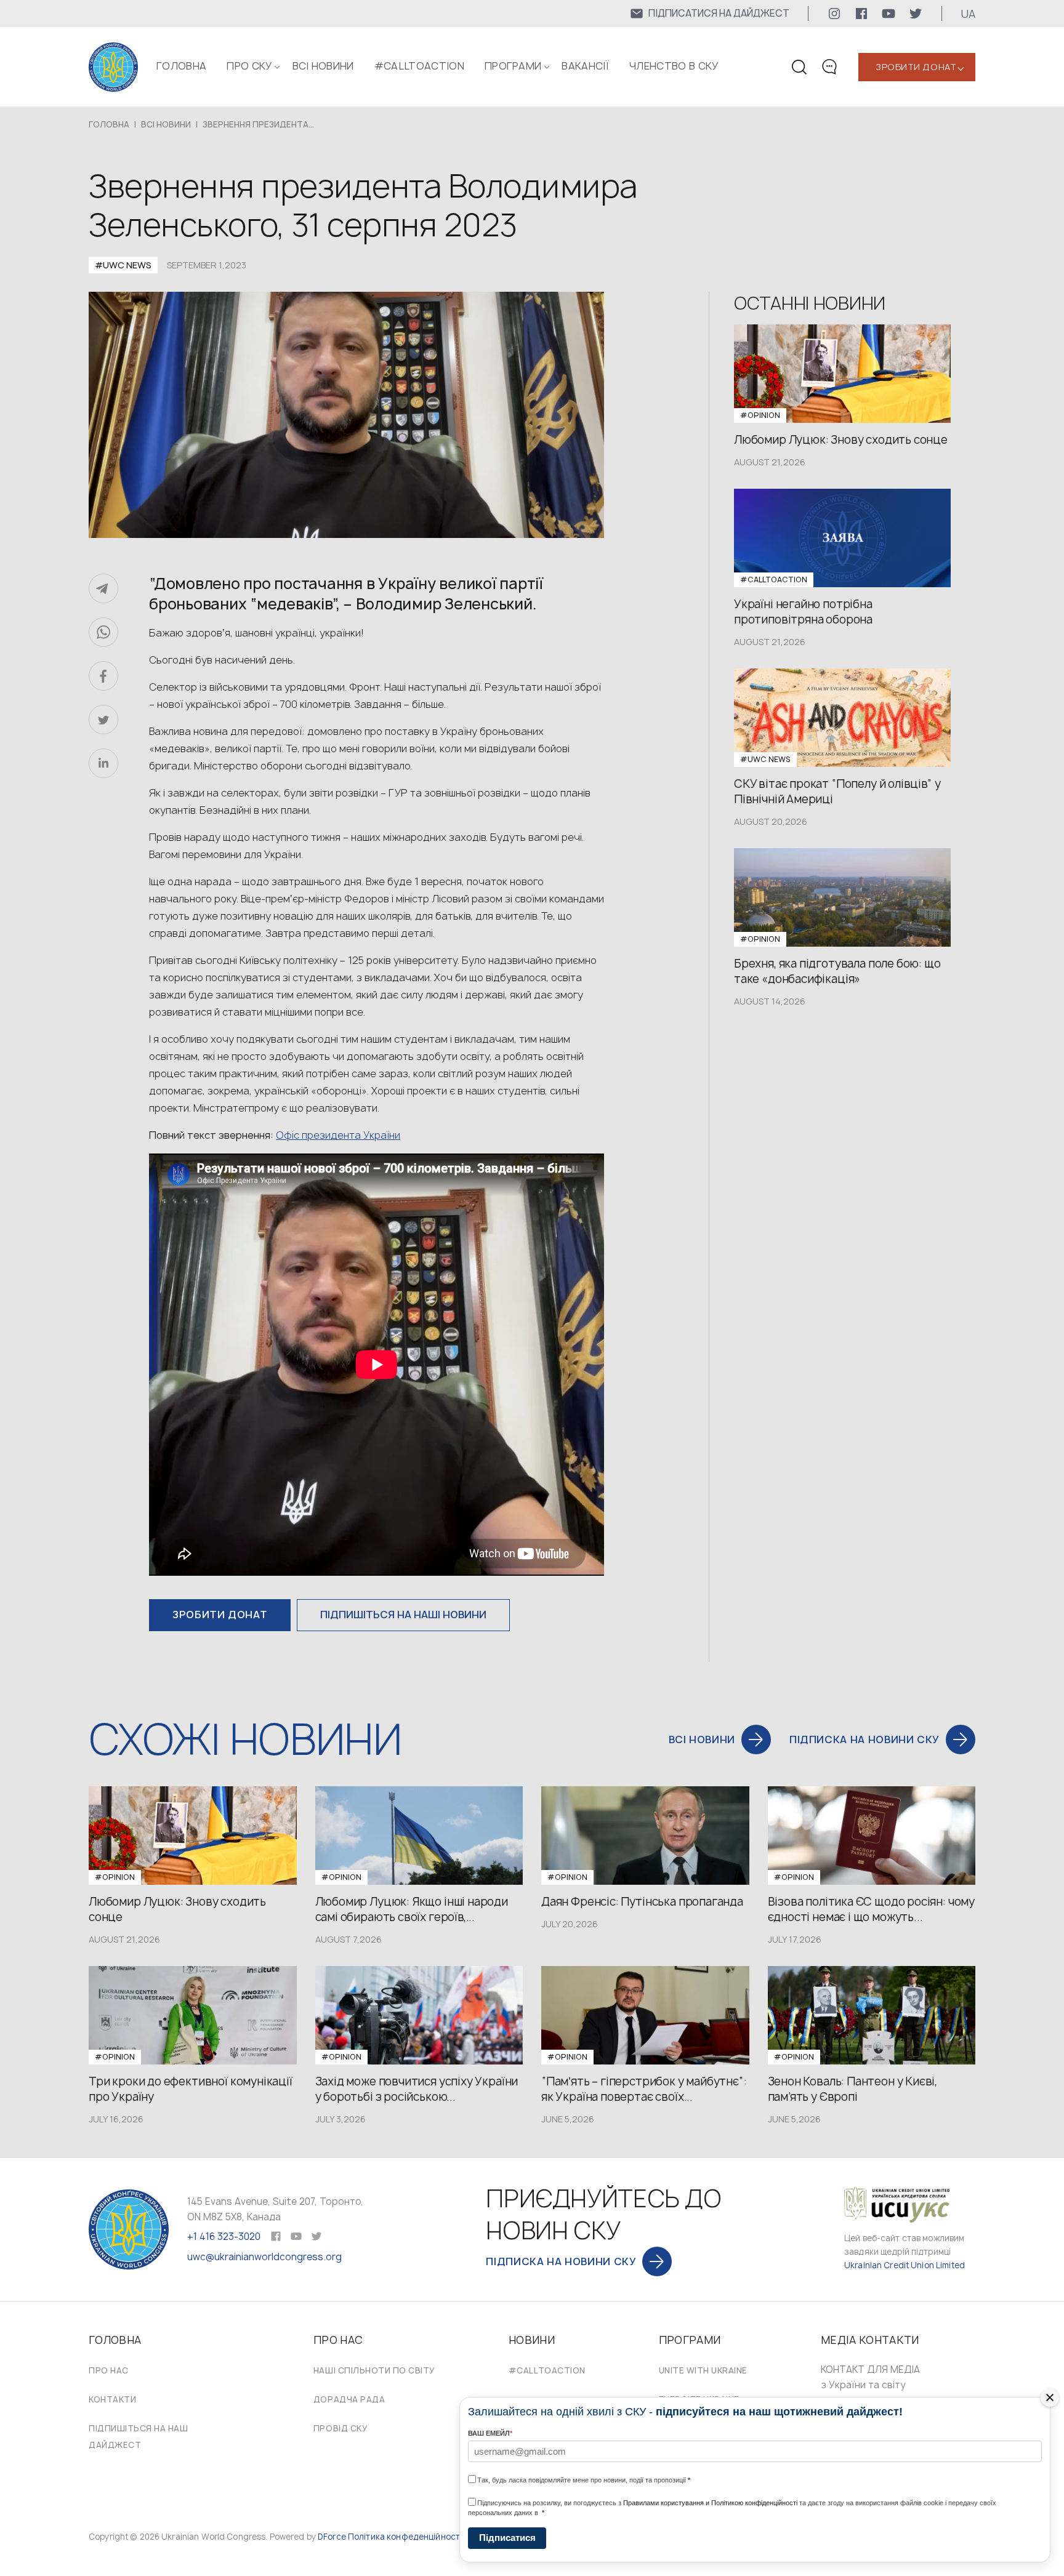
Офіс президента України (338, 1135)
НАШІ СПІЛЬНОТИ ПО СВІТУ (374, 2370)
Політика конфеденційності (405, 2537)
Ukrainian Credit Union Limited (905, 2265)
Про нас (109, 2370)
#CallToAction (419, 66)
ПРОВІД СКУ (341, 2428)
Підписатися (507, 2538)
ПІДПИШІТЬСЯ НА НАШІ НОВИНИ (403, 1615)
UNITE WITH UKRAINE (703, 2370)
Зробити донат (916, 67)
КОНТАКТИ (112, 2399)
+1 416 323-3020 (224, 2237)
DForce (332, 2537)
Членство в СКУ (674, 66)
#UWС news (123, 265)
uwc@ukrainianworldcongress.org (264, 2257)
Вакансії (585, 66)
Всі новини (323, 66)
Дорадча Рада (349, 2399)
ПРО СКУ (249, 66)
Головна (181, 66)
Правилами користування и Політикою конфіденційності (710, 2503)
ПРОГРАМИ (513, 66)
